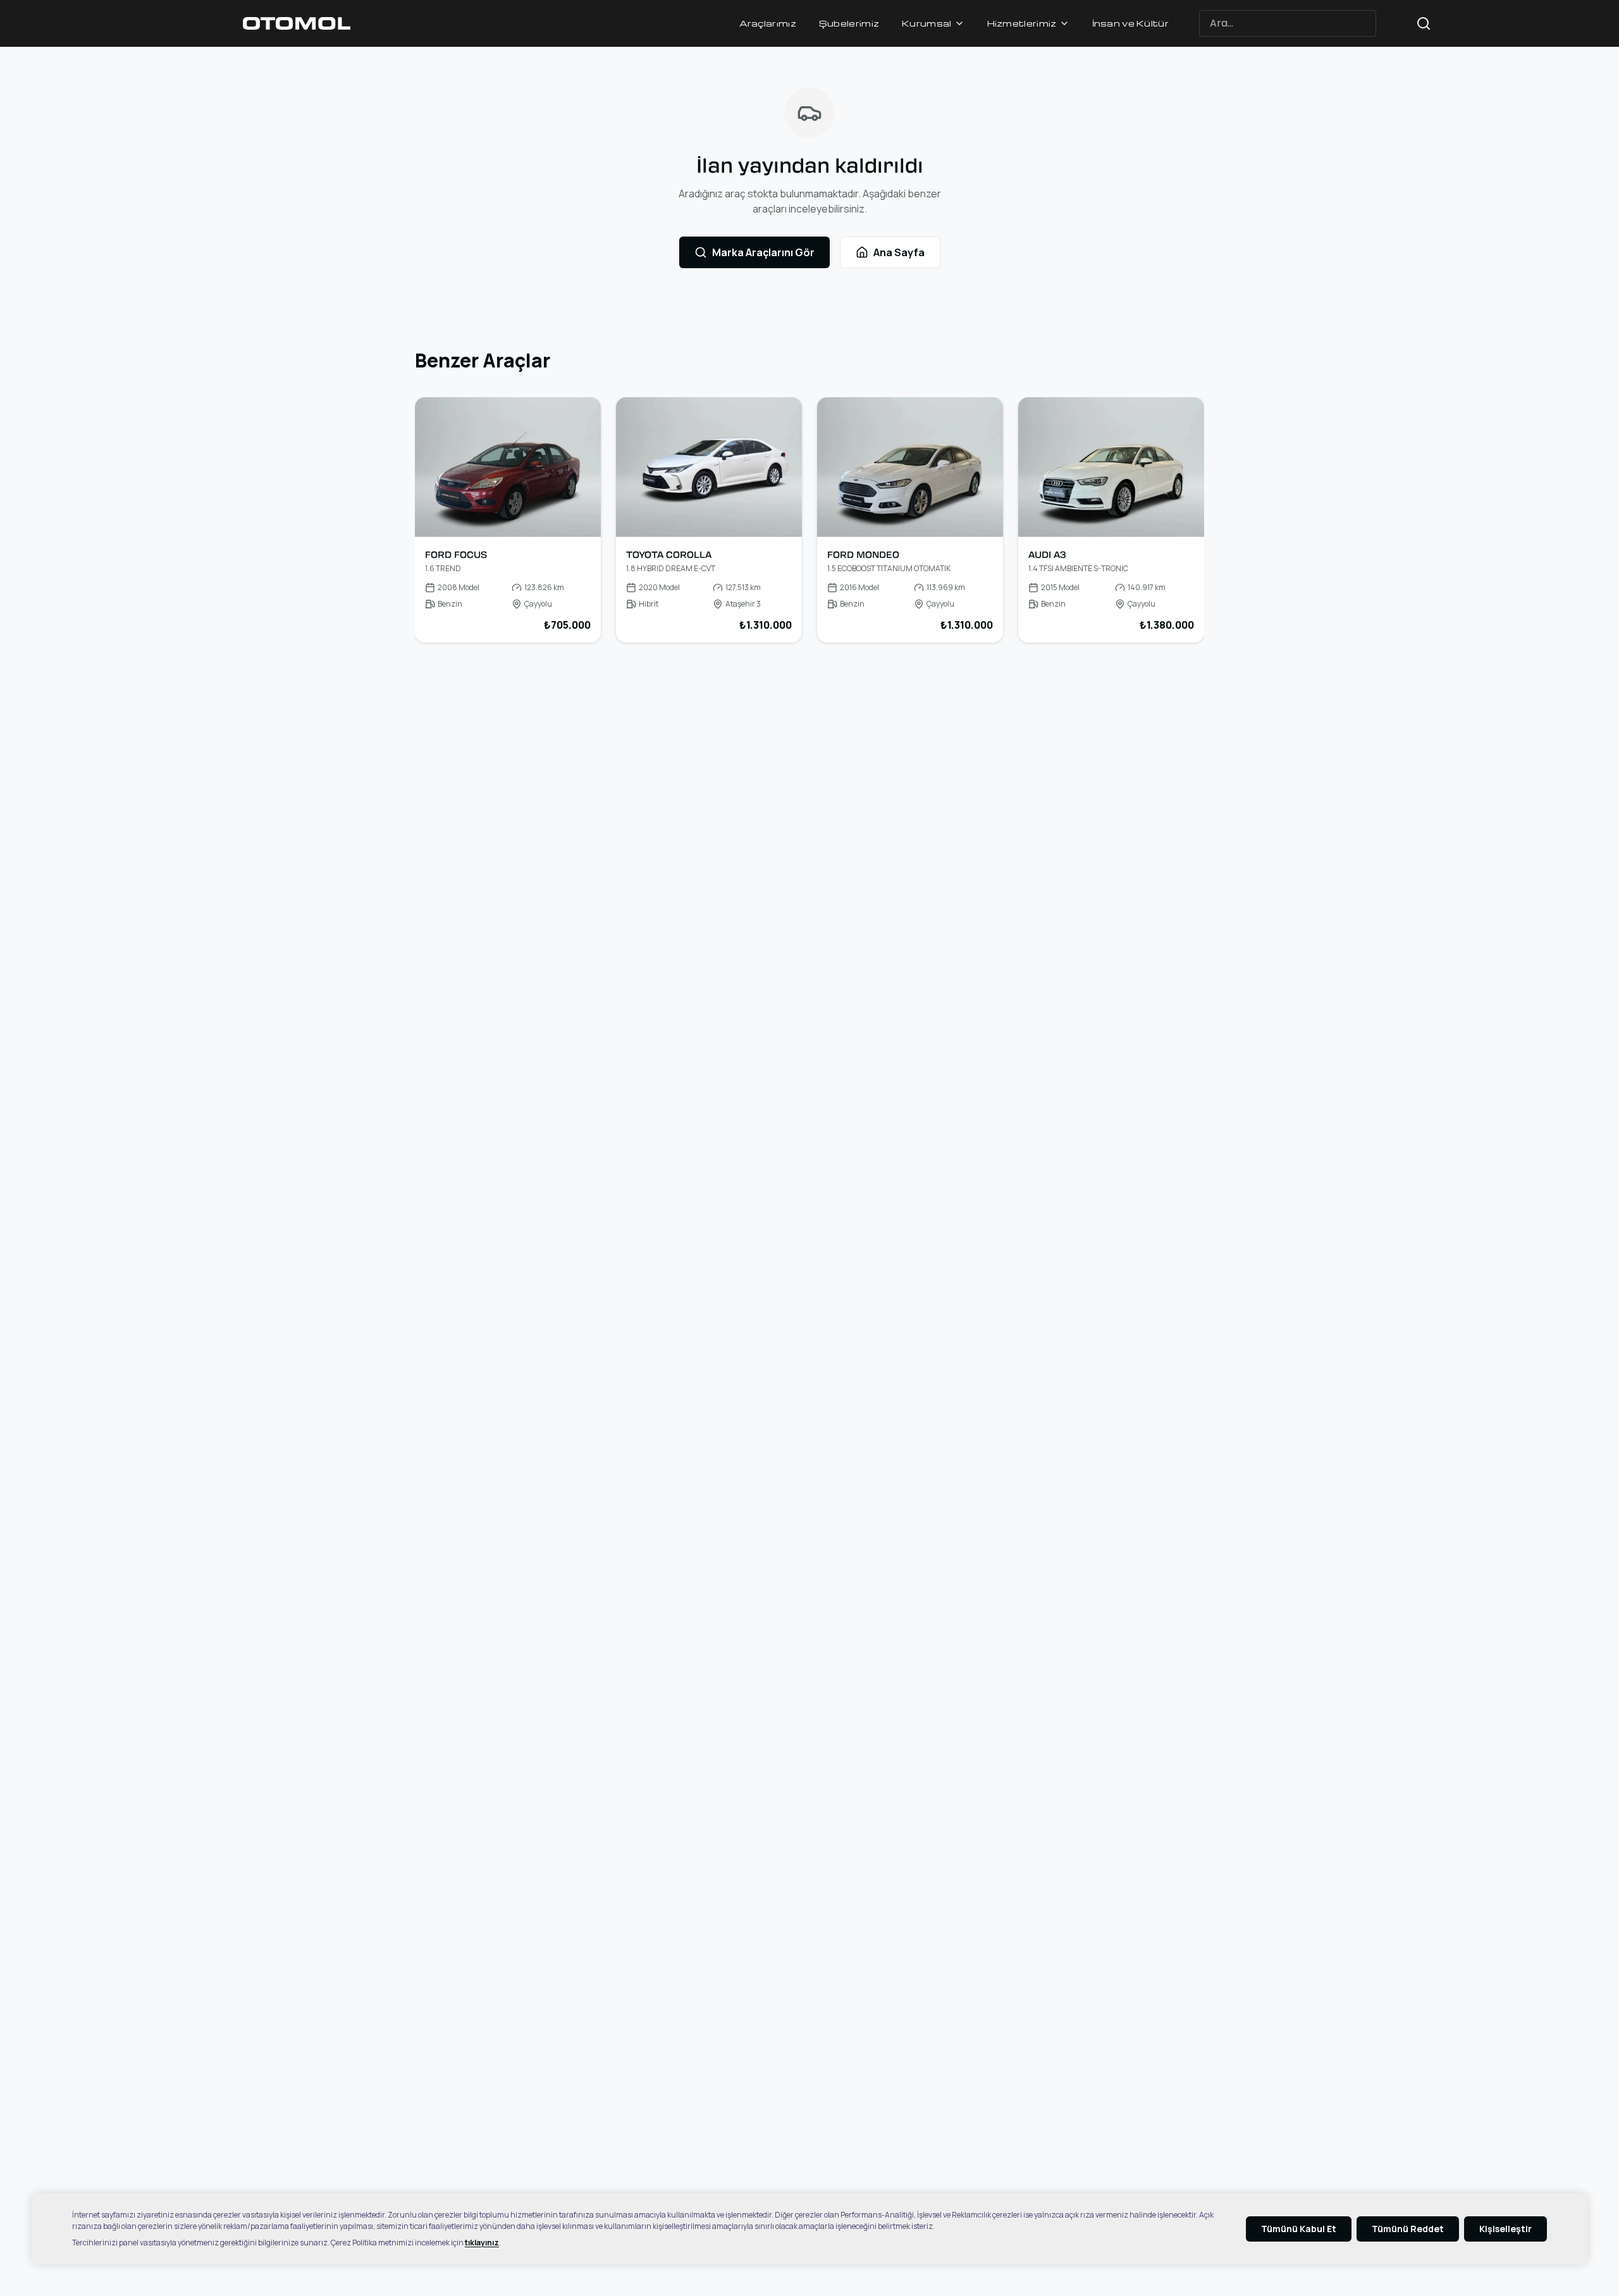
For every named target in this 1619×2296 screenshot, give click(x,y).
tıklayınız (482, 2243)
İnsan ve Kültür (1131, 23)
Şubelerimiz (849, 23)
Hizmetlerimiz (1022, 23)
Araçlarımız (768, 23)
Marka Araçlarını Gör (763, 252)
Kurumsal (926, 23)
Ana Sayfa (899, 252)
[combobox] (1310, 24)
